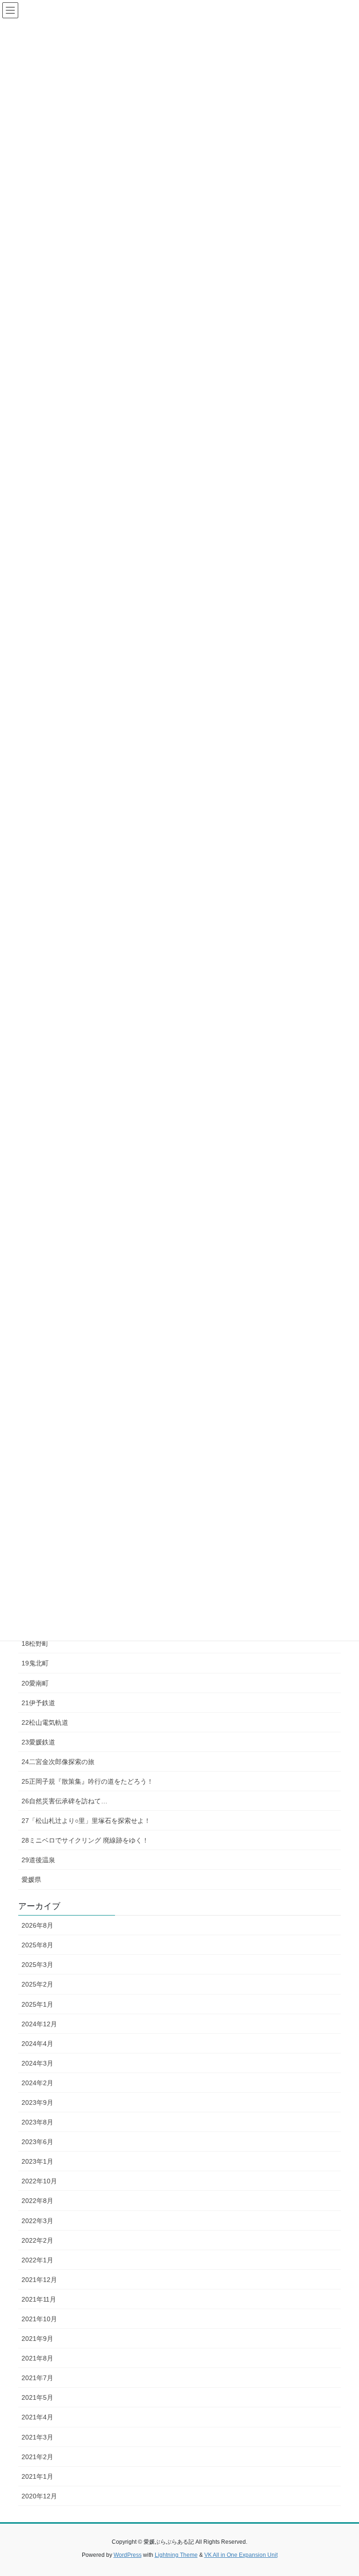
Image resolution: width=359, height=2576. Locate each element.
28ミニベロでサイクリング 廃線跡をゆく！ (85, 1840)
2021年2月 (37, 2457)
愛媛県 (31, 1880)
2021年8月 (37, 2358)
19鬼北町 (35, 1663)
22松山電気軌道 (45, 1722)
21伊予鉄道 (38, 1703)
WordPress (128, 2555)
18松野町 (35, 1643)
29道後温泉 (38, 1860)
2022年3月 (37, 2221)
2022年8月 (37, 2201)
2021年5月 (37, 2397)
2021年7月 (37, 2378)
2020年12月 (39, 2496)
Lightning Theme (176, 2555)
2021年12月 (39, 2280)
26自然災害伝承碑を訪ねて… (65, 1801)
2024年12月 (39, 2024)
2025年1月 (37, 2004)
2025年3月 (37, 1965)
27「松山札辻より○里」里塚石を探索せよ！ (86, 1821)
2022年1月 (37, 2260)
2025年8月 (37, 1945)
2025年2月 (37, 1984)
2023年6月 (37, 2142)
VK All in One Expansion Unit (241, 2555)
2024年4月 (37, 2044)
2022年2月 (37, 2240)
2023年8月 (37, 2122)
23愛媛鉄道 (38, 1742)
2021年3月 (37, 2437)
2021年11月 (39, 2299)
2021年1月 (37, 2476)
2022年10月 (39, 2181)
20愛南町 (35, 1683)
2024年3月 (37, 2063)
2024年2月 (37, 2083)
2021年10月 (39, 2319)
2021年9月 (37, 2339)
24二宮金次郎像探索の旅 (58, 1762)
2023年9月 (37, 2102)
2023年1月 (37, 2161)
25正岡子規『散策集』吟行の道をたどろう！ (87, 1781)
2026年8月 (37, 1925)
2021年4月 (37, 2417)
